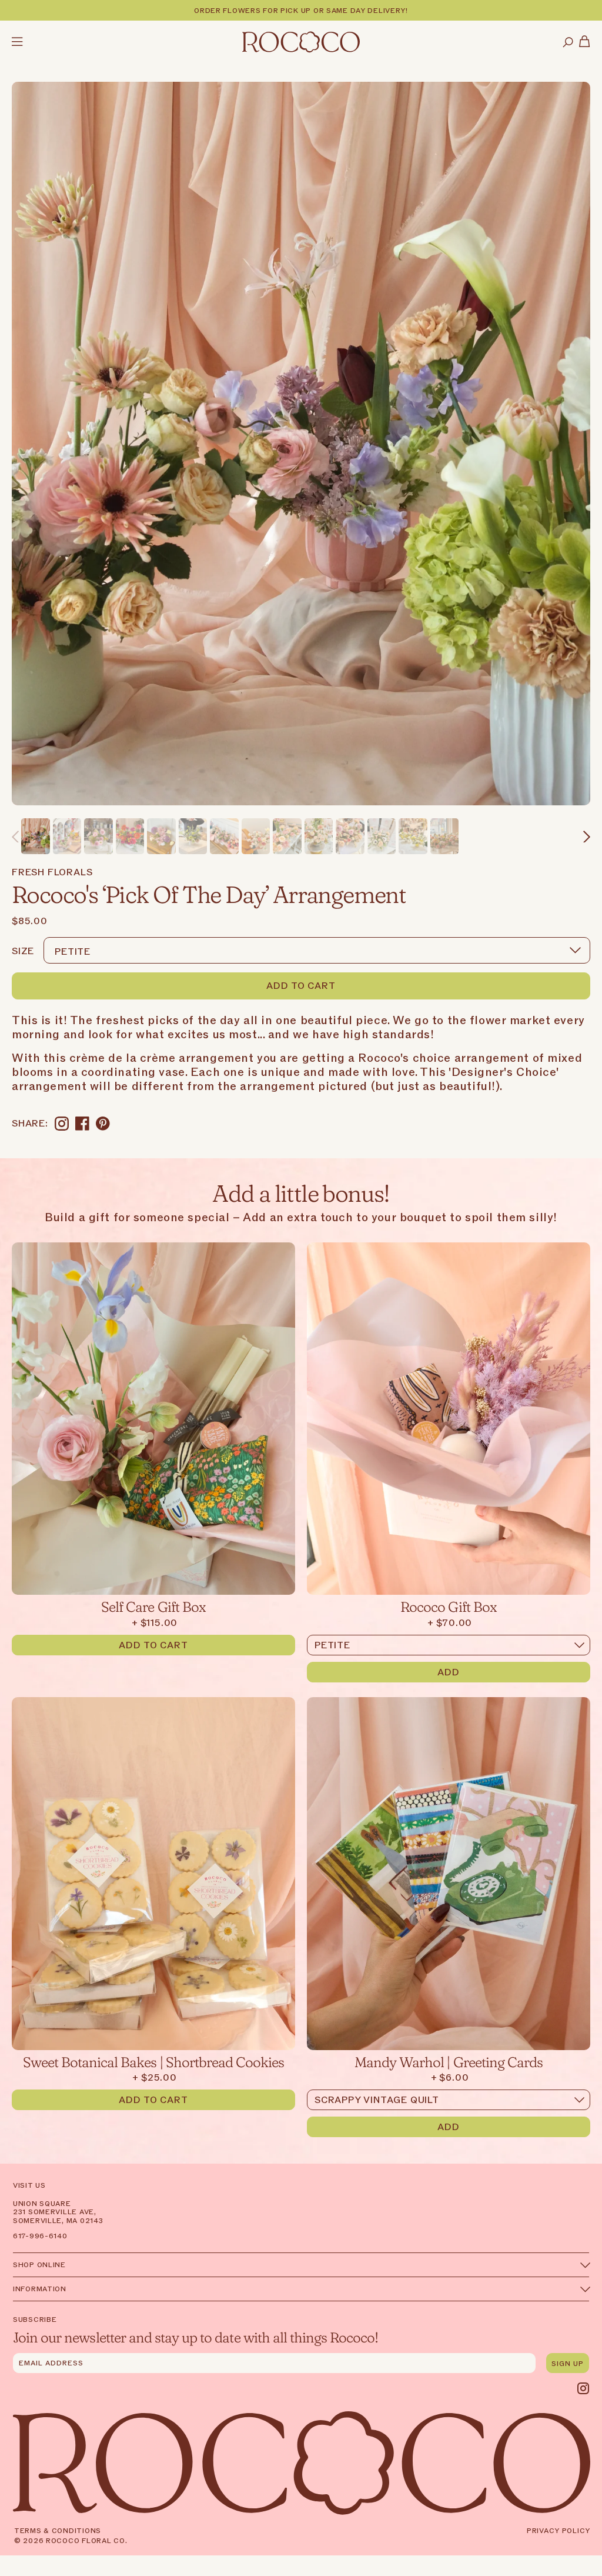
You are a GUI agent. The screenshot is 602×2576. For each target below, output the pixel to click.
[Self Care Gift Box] (153, 1419)
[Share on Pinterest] (103, 1124)
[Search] (568, 43)
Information (40, 2289)
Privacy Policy (558, 2531)
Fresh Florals (52, 872)
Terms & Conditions (58, 2531)
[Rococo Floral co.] (301, 43)
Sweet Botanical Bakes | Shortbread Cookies (154, 2061)
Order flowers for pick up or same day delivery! (301, 11)
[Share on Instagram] (62, 1124)
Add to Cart (301, 986)
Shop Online (39, 2265)
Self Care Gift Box (153, 1606)
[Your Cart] (585, 43)
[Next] (587, 837)
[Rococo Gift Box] (449, 1419)
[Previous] (15, 837)
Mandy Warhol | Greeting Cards (449, 2061)
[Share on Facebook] (82, 1124)
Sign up (568, 2364)
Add (449, 1672)
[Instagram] (583, 2388)
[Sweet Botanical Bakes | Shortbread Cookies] (153, 1873)
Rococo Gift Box (449, 1606)
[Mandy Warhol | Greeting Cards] (449, 1873)
